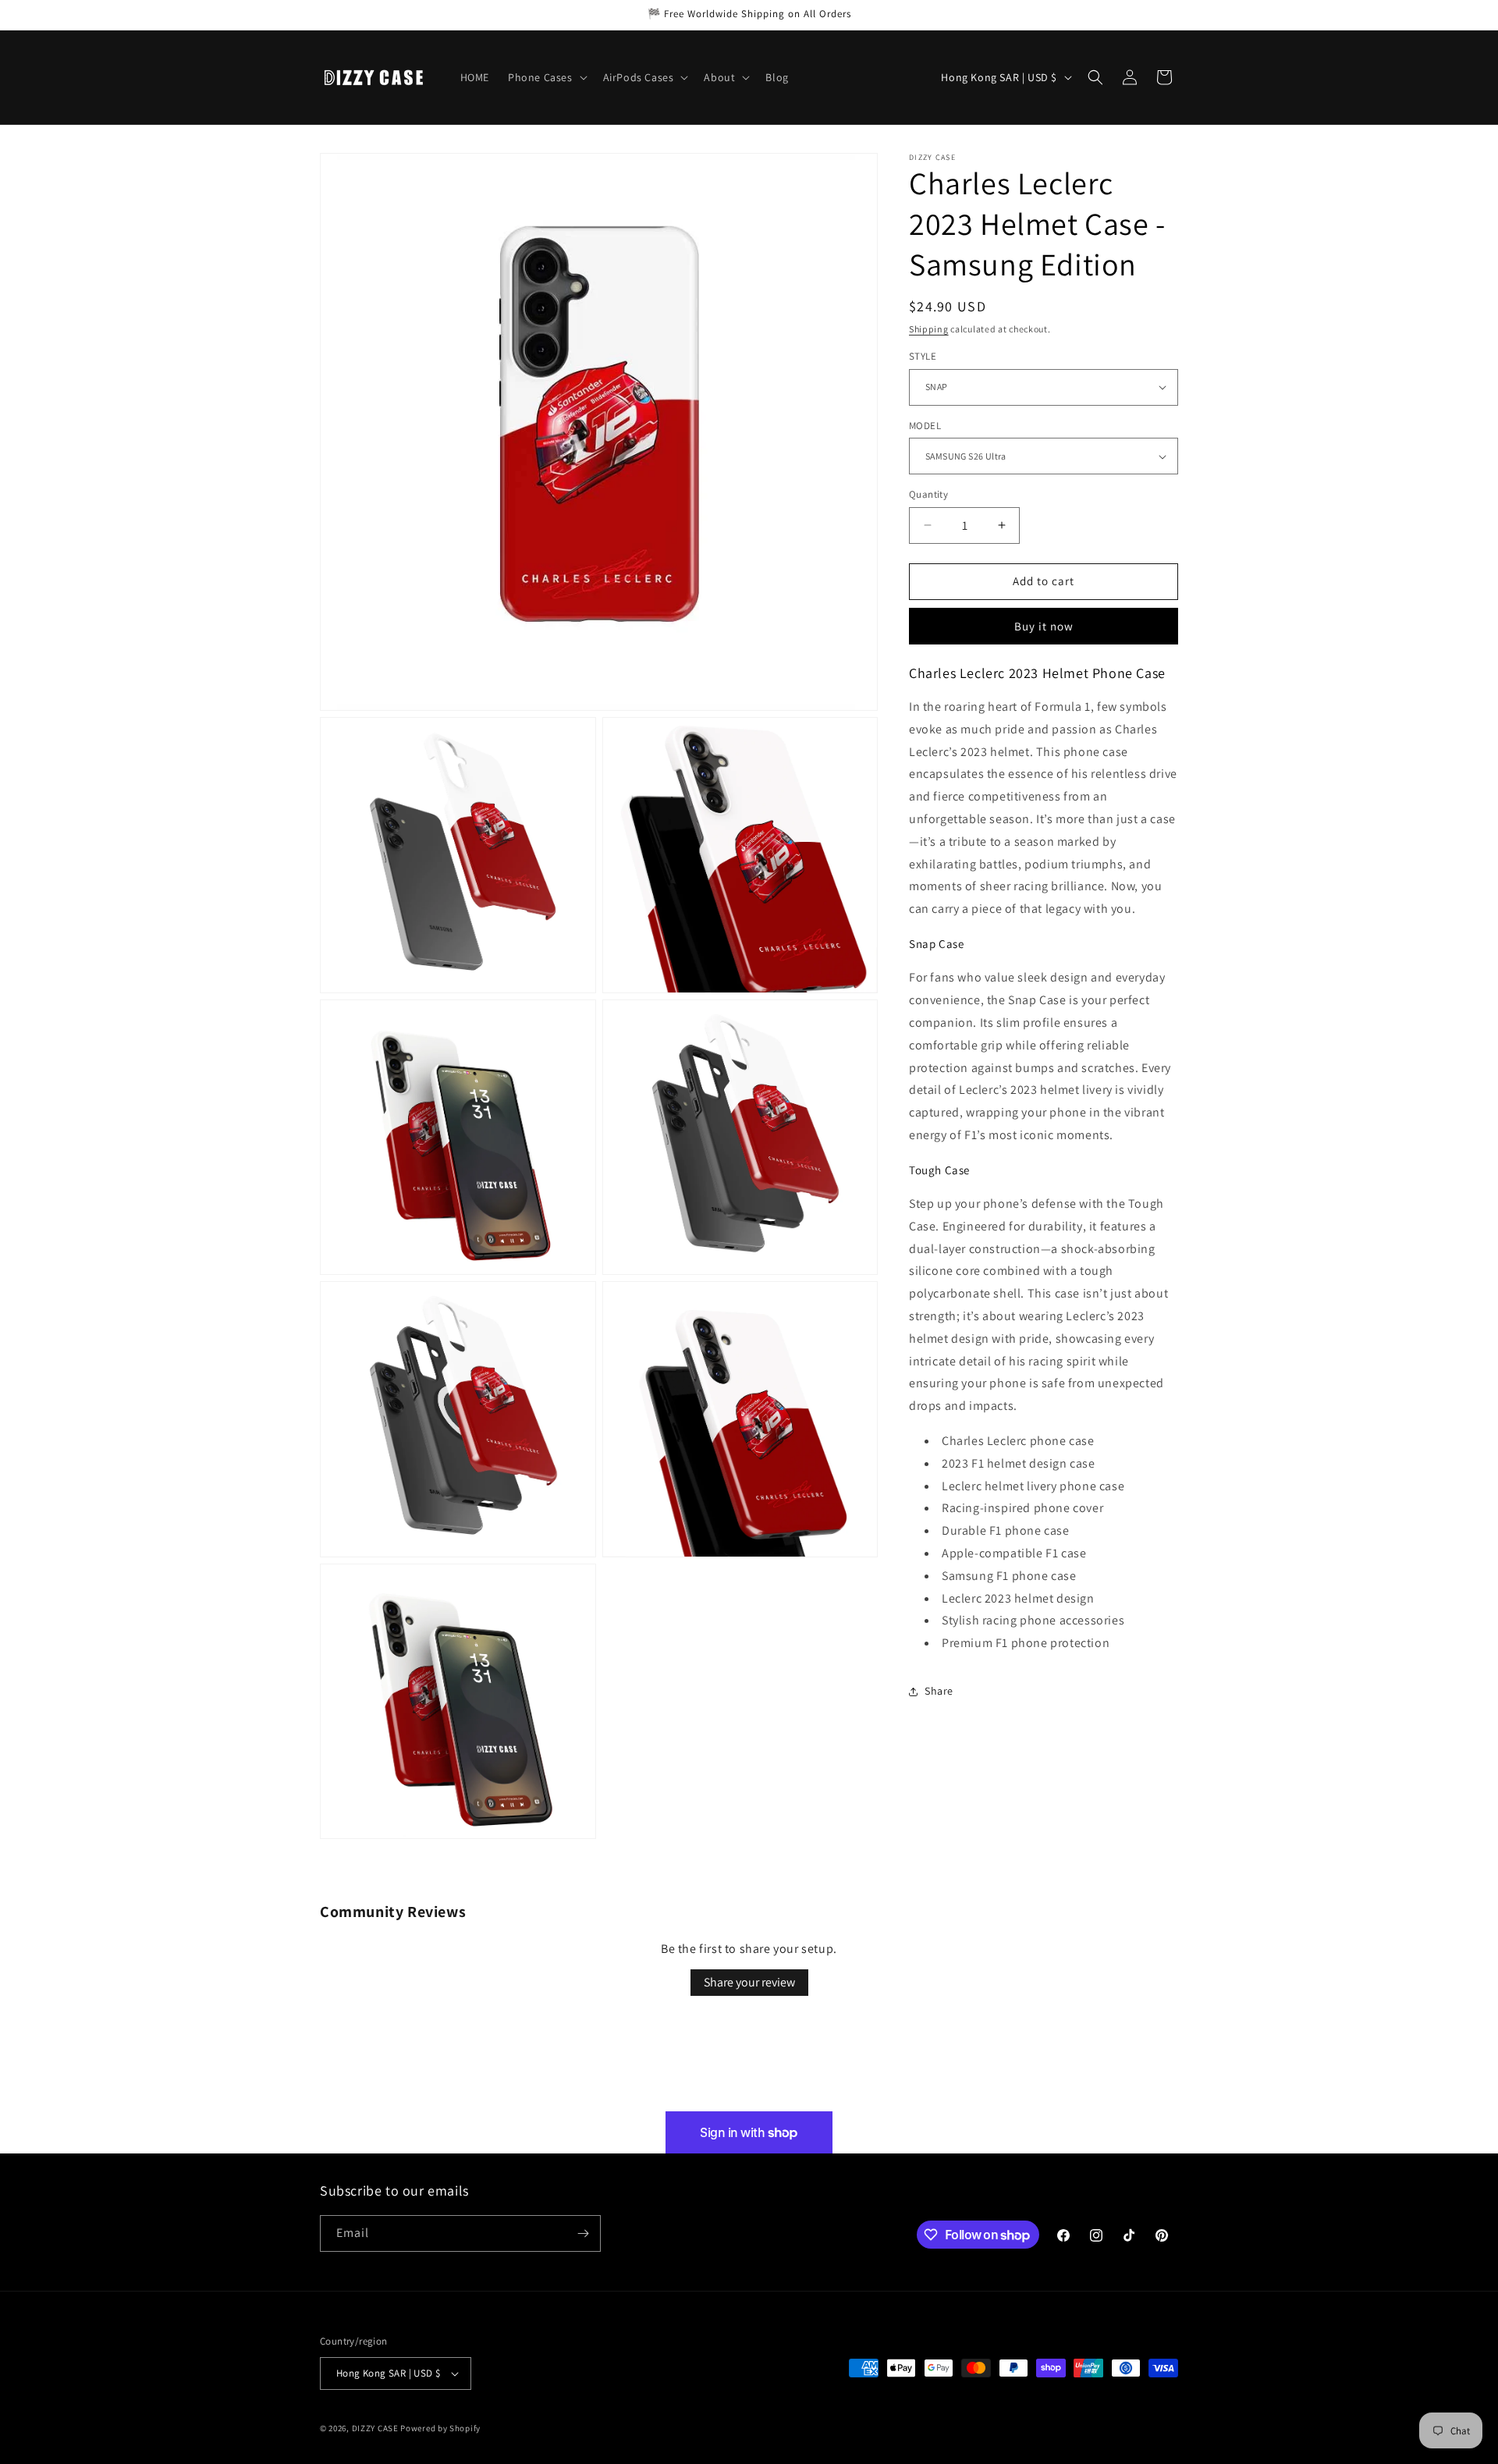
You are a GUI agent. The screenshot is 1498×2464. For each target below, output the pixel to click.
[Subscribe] (583, 2233)
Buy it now (1044, 626)
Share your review (749, 1982)
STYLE (923, 356)
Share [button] (939, 1692)
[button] (546, 77)
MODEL (925, 426)
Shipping (929, 329)
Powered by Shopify (440, 2428)
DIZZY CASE (375, 2428)
